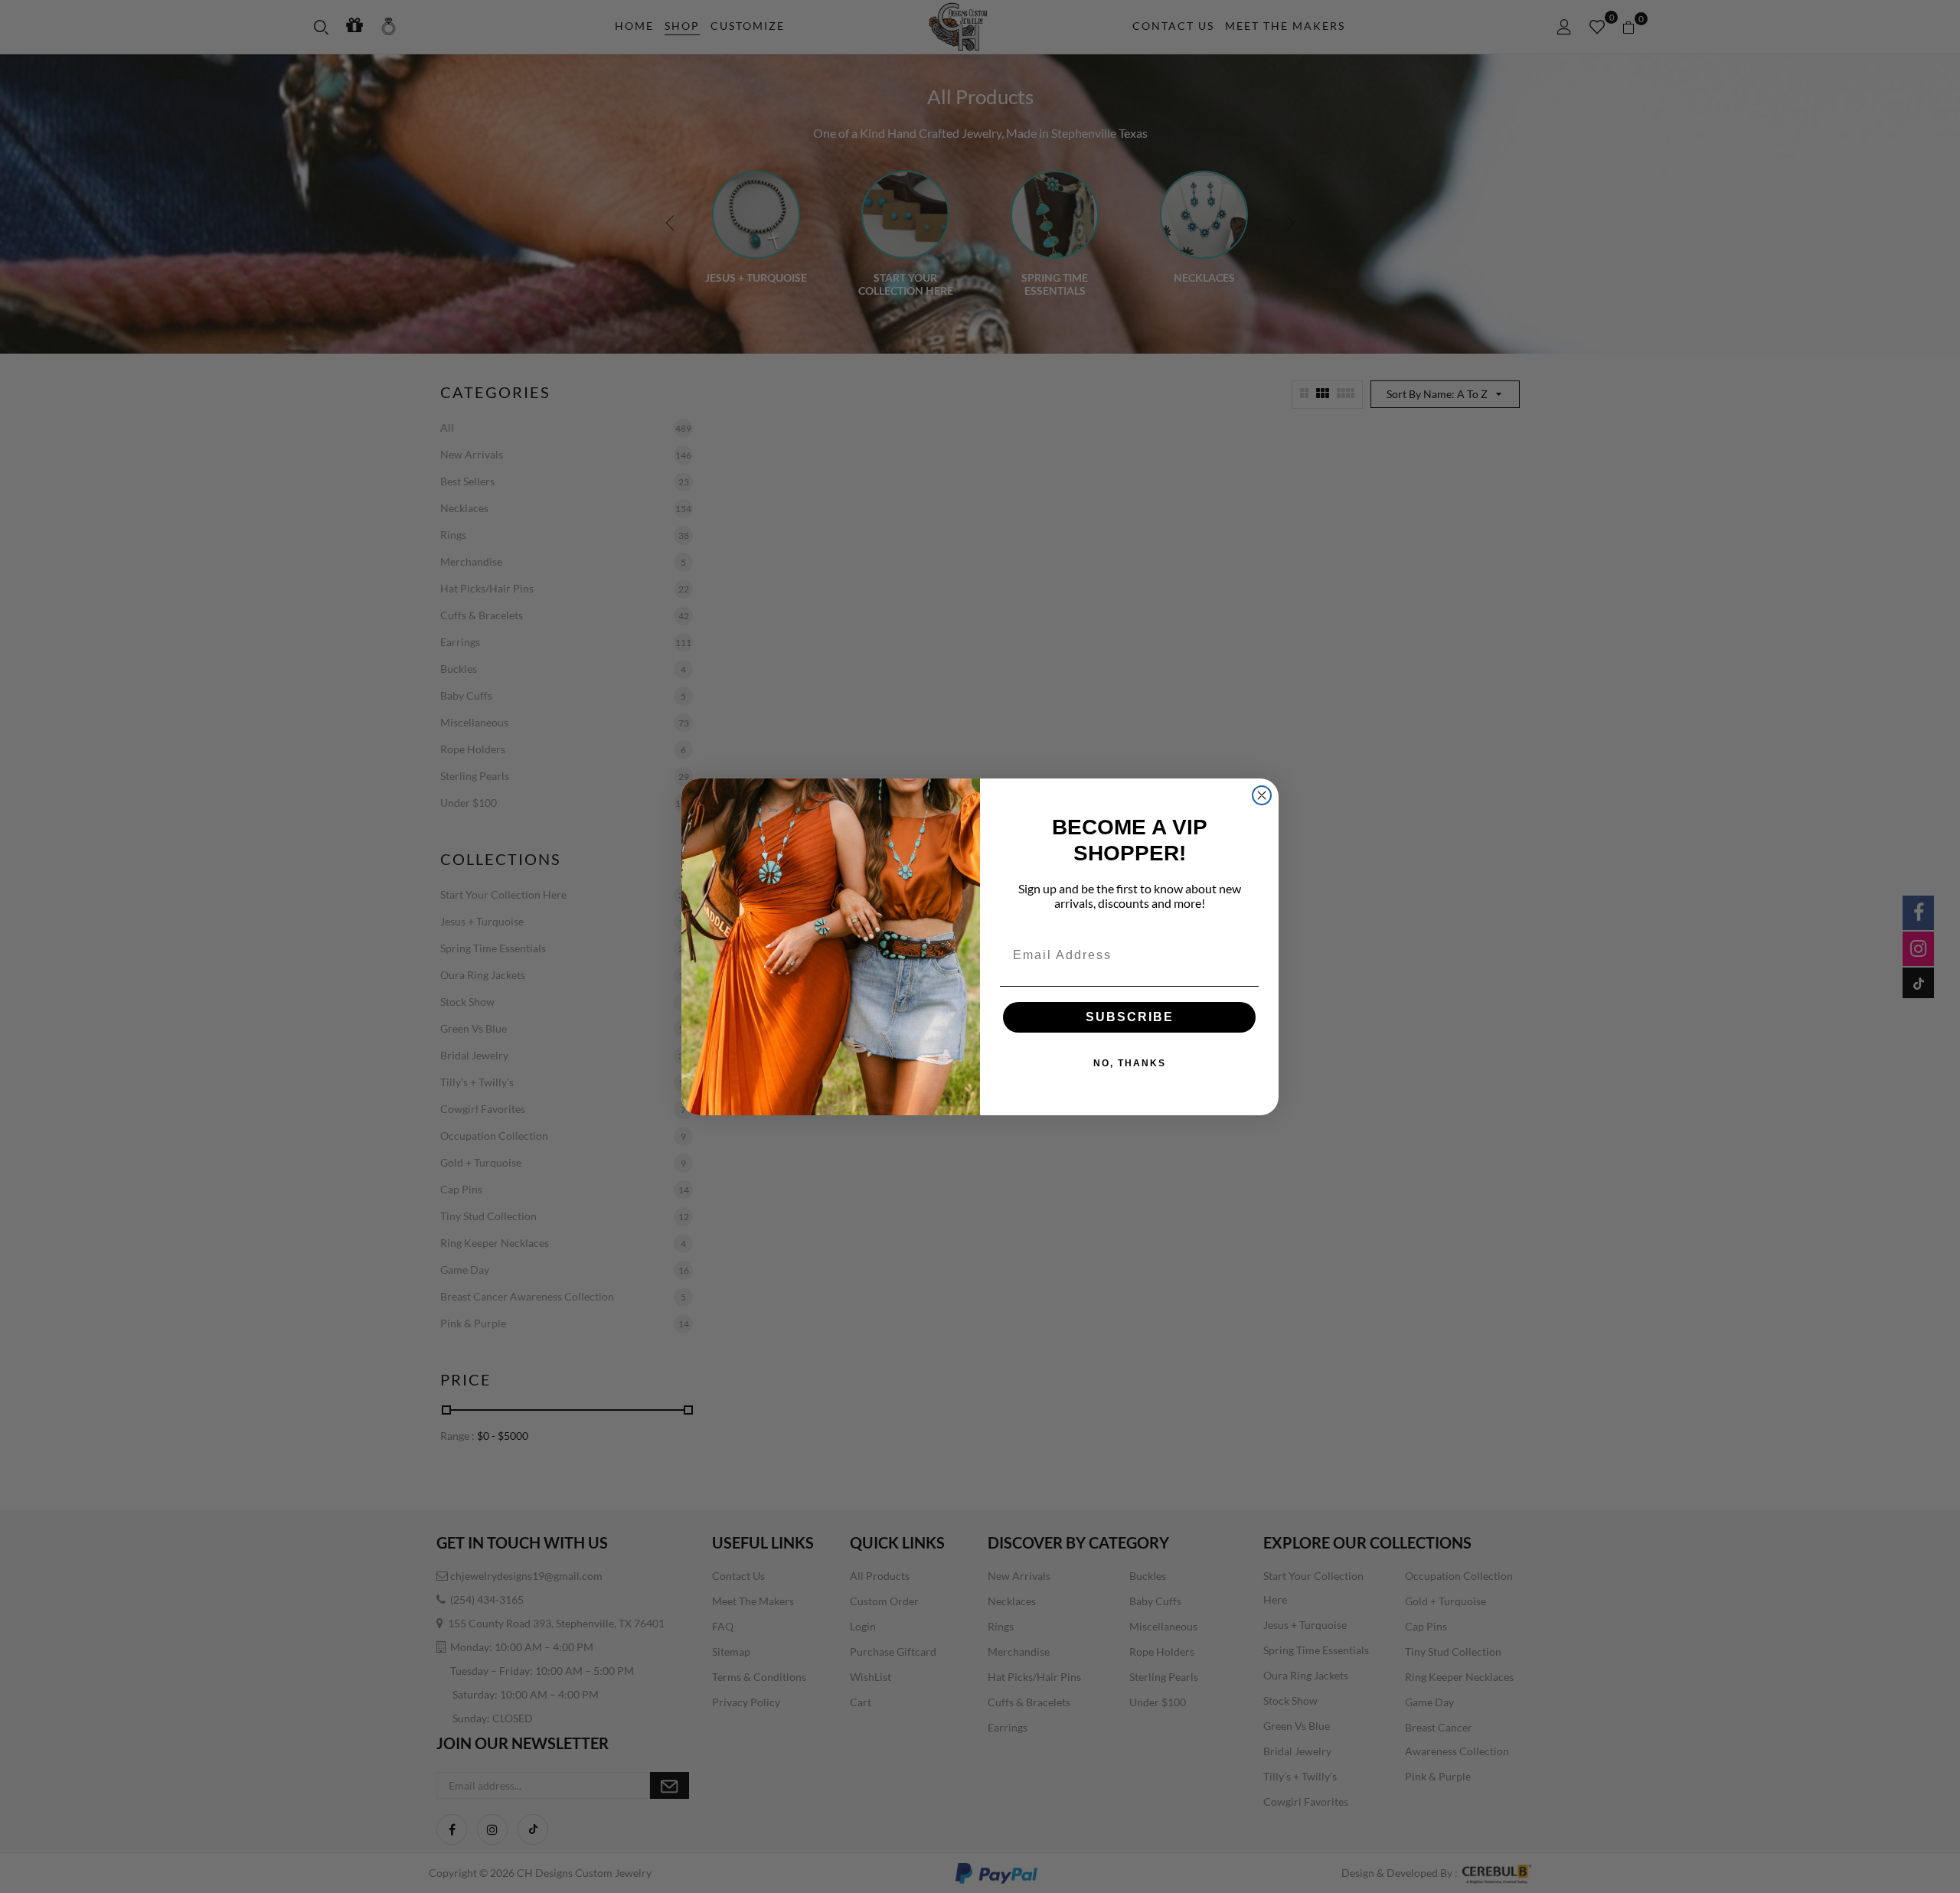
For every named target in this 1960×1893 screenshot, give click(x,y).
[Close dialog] (1262, 795)
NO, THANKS (1130, 1063)
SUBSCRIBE (1130, 1017)
